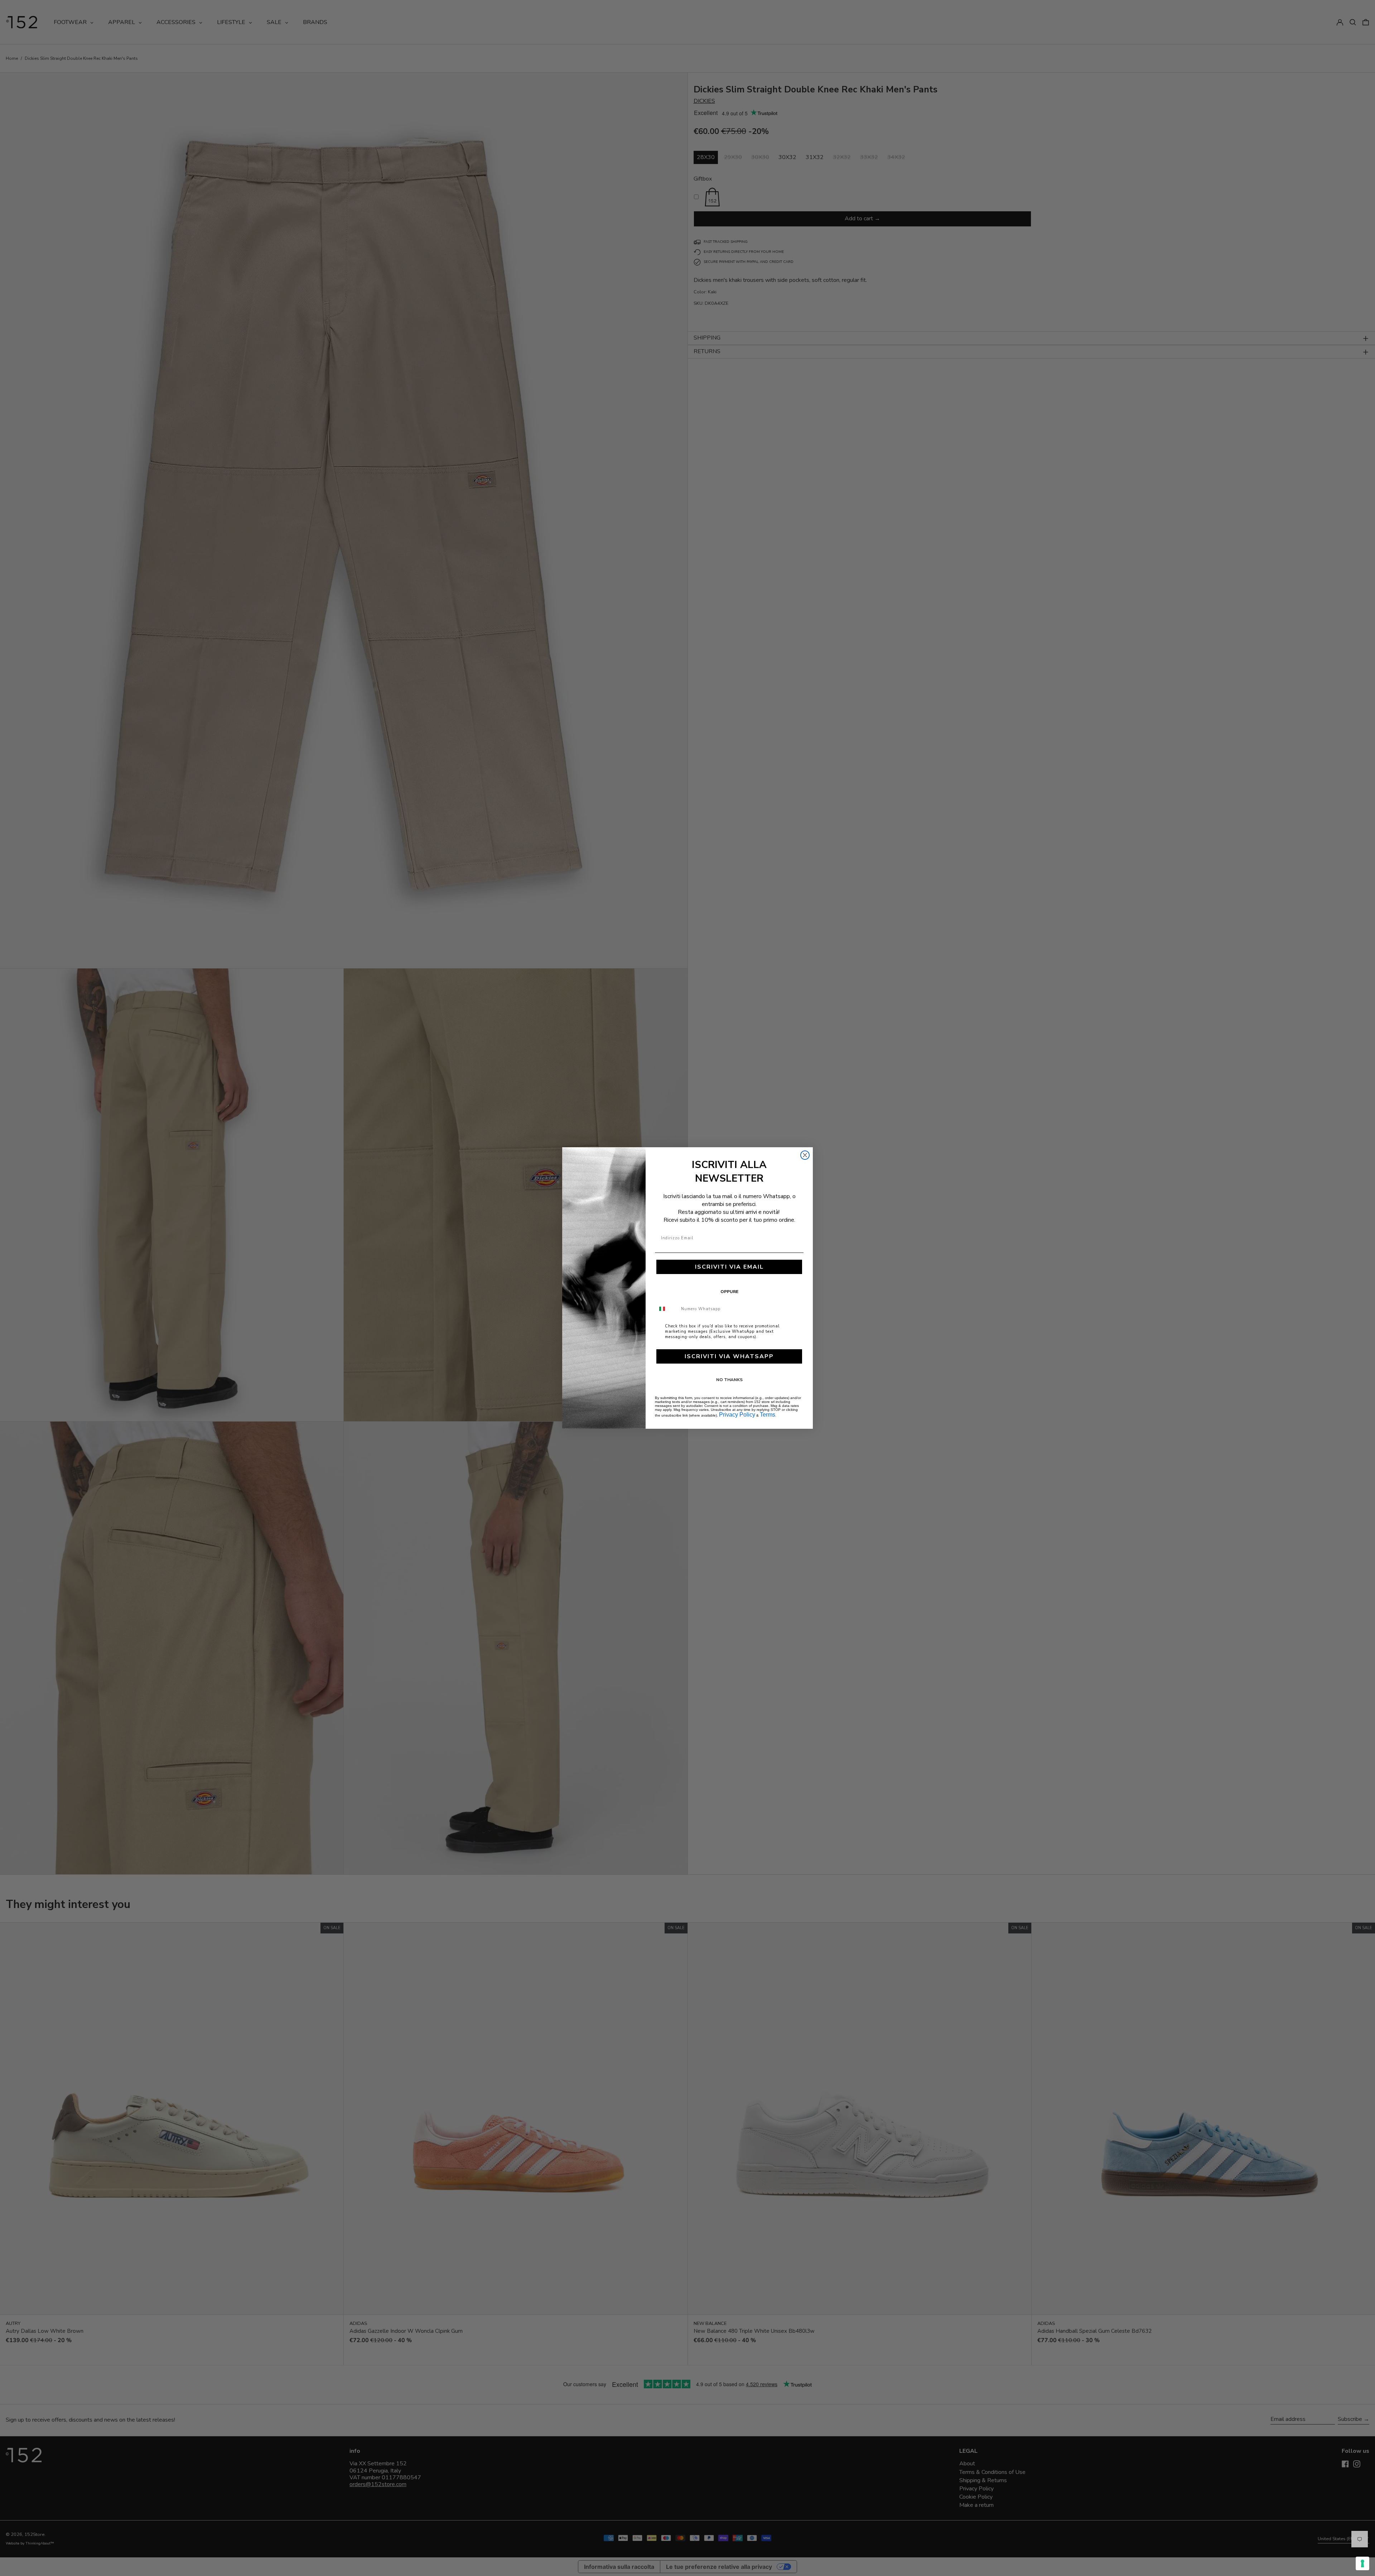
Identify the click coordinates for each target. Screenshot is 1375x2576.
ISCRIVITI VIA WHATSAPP (729, 1356)
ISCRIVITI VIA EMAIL (729, 1267)
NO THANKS (729, 1380)
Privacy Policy (737, 1415)
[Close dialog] (805, 1155)
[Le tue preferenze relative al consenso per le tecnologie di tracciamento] (1362, 2563)
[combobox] (666, 1309)
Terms (768, 1415)
